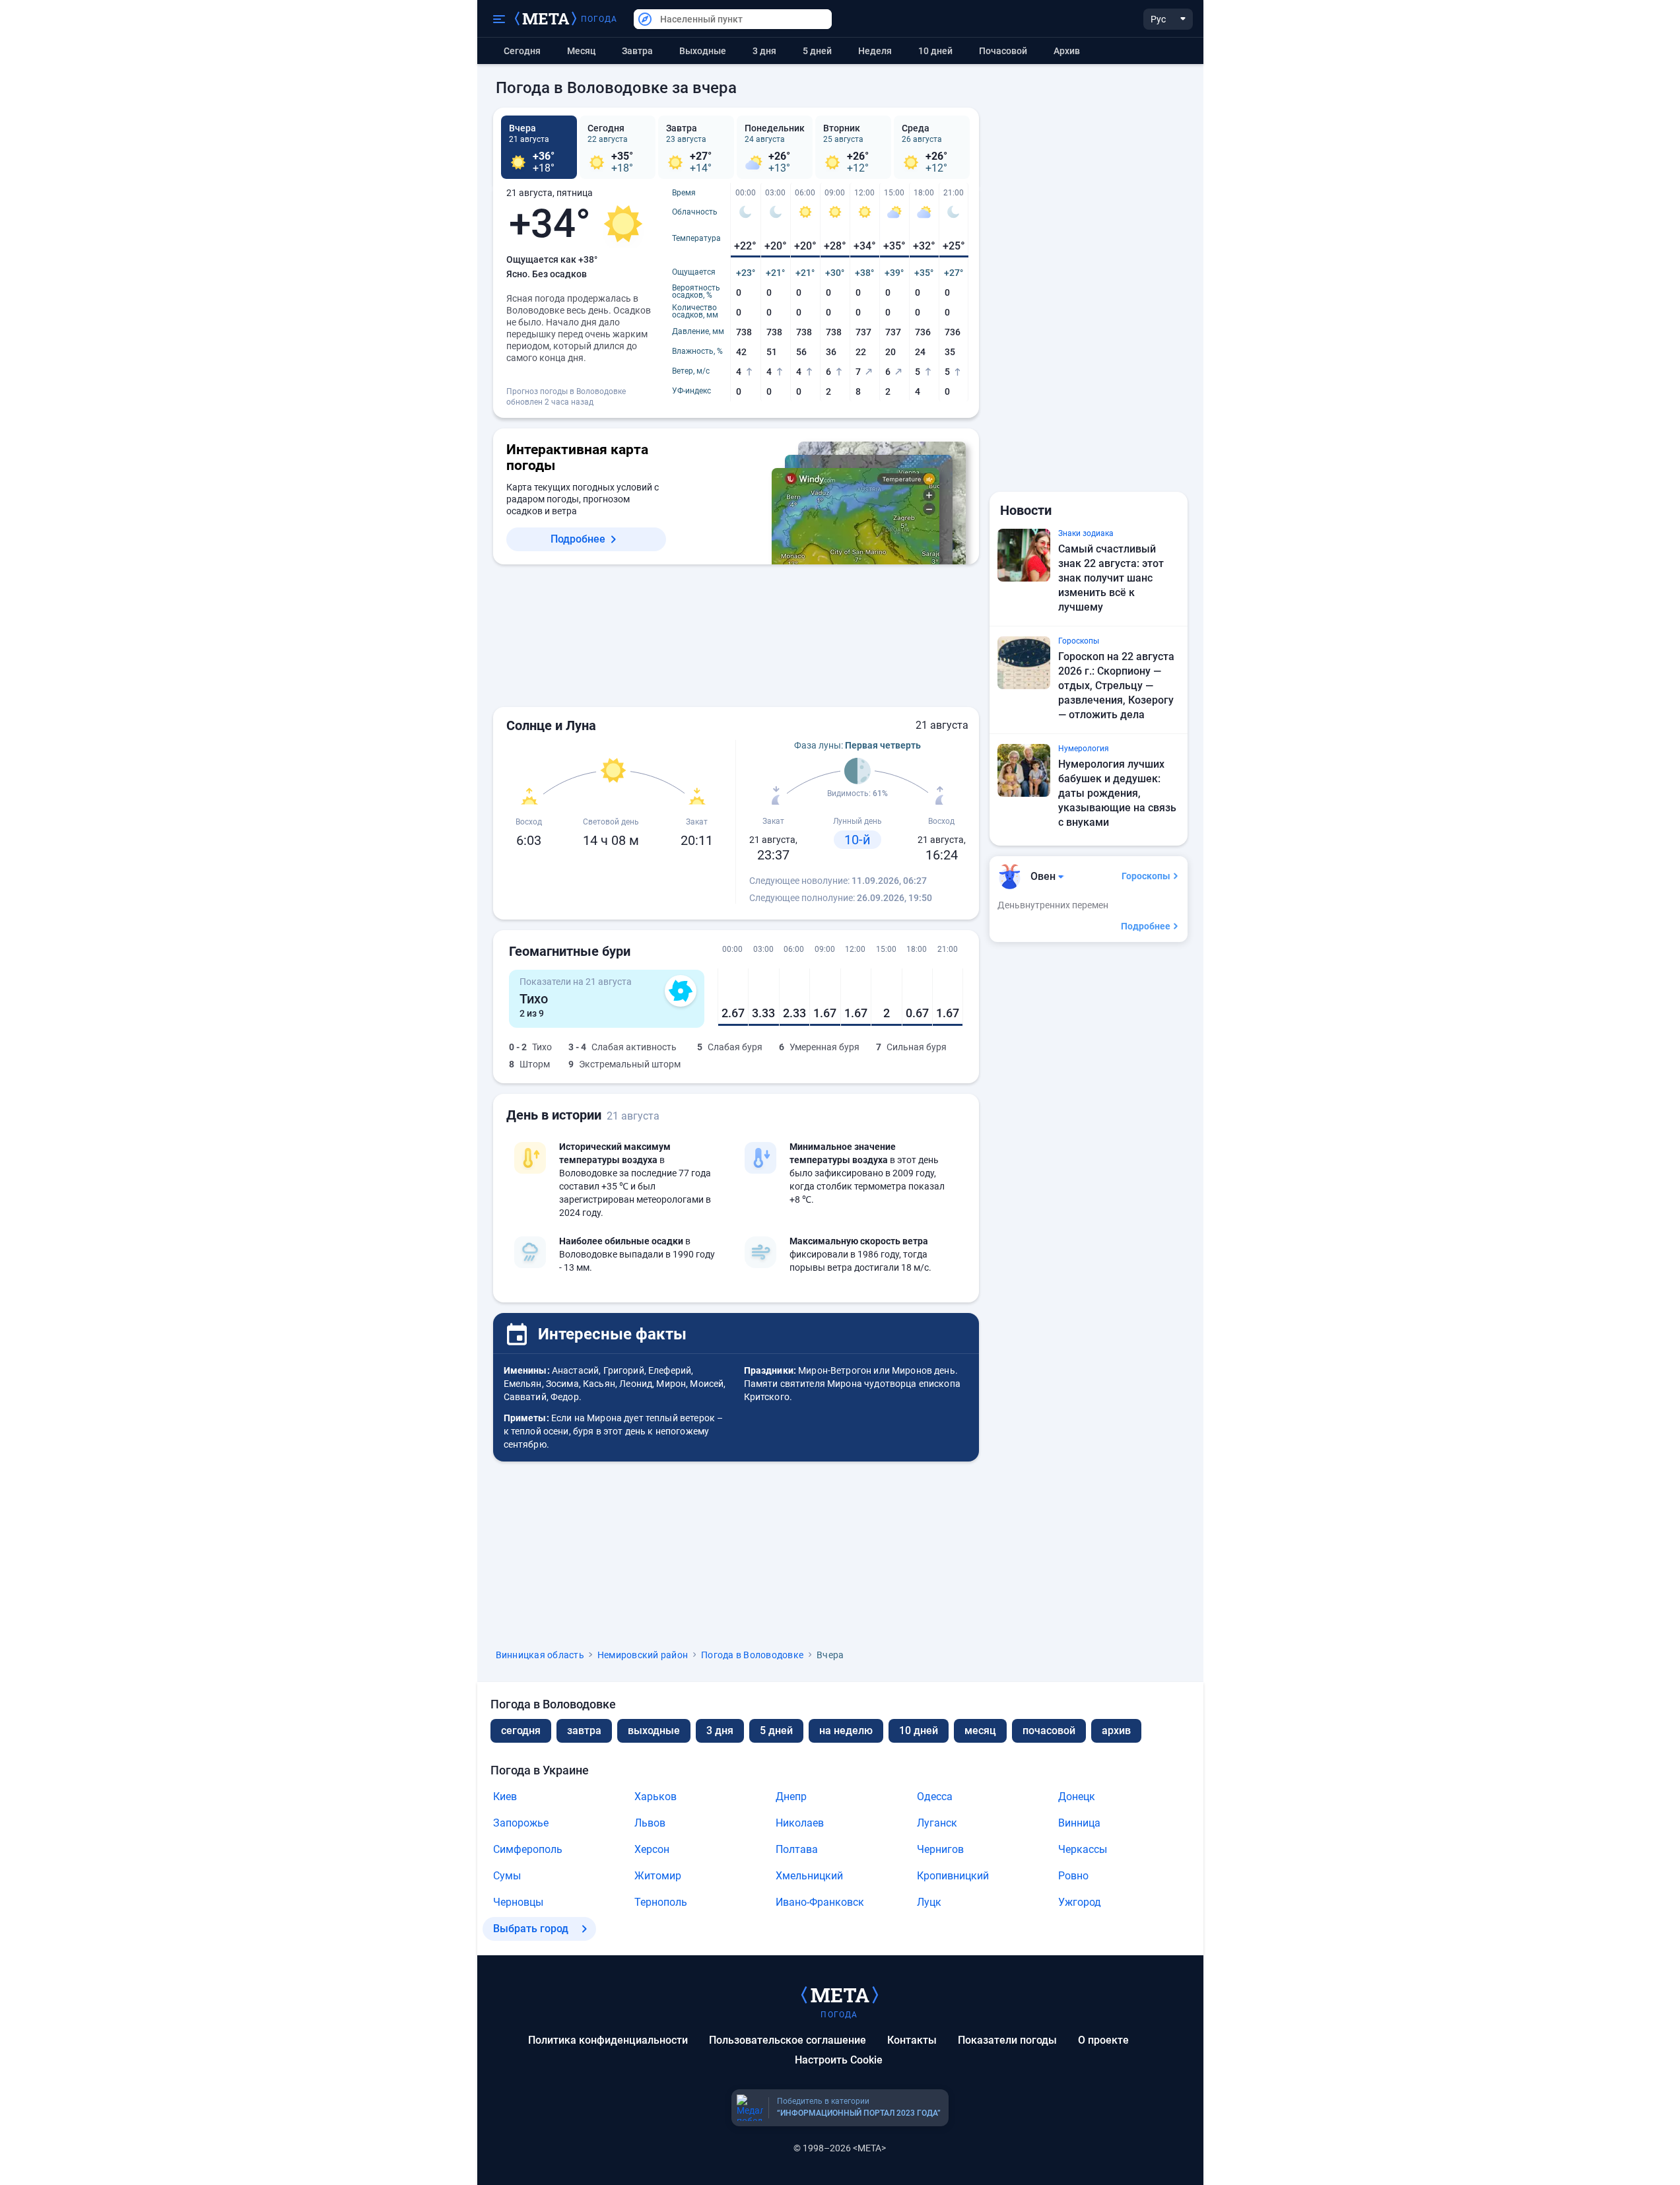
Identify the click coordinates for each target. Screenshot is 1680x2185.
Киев (505, 1797)
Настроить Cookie (839, 2060)
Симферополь (528, 1849)
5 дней (817, 51)
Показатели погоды (1007, 2040)
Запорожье (521, 1823)
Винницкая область (540, 1655)
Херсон (652, 1849)
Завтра (637, 51)
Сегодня (522, 51)
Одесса (935, 1797)
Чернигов (940, 1849)
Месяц (581, 51)
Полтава (797, 1849)
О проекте (1103, 2040)
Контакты (912, 2040)
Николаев (800, 1823)
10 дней (935, 51)
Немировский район (643, 1655)
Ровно (1073, 1876)
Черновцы (518, 1902)
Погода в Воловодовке (752, 1655)
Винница (1079, 1823)
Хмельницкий (809, 1876)
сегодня (521, 1731)
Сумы (507, 1876)
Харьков (655, 1797)
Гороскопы (1146, 876)
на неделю (846, 1731)
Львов (650, 1823)
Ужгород (1080, 1902)
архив (1067, 51)
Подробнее (578, 539)
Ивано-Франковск (820, 1902)
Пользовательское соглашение (788, 2040)
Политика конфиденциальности (608, 2040)
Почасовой (1003, 51)
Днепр (791, 1797)
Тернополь (661, 1902)
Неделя (875, 51)
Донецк (1077, 1797)
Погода (599, 19)
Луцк (929, 1902)
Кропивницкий (953, 1876)
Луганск (937, 1823)
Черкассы (1083, 1849)
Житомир (658, 1876)
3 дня (764, 51)
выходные (703, 51)
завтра (584, 1731)
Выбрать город (531, 1929)
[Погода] (840, 1994)
